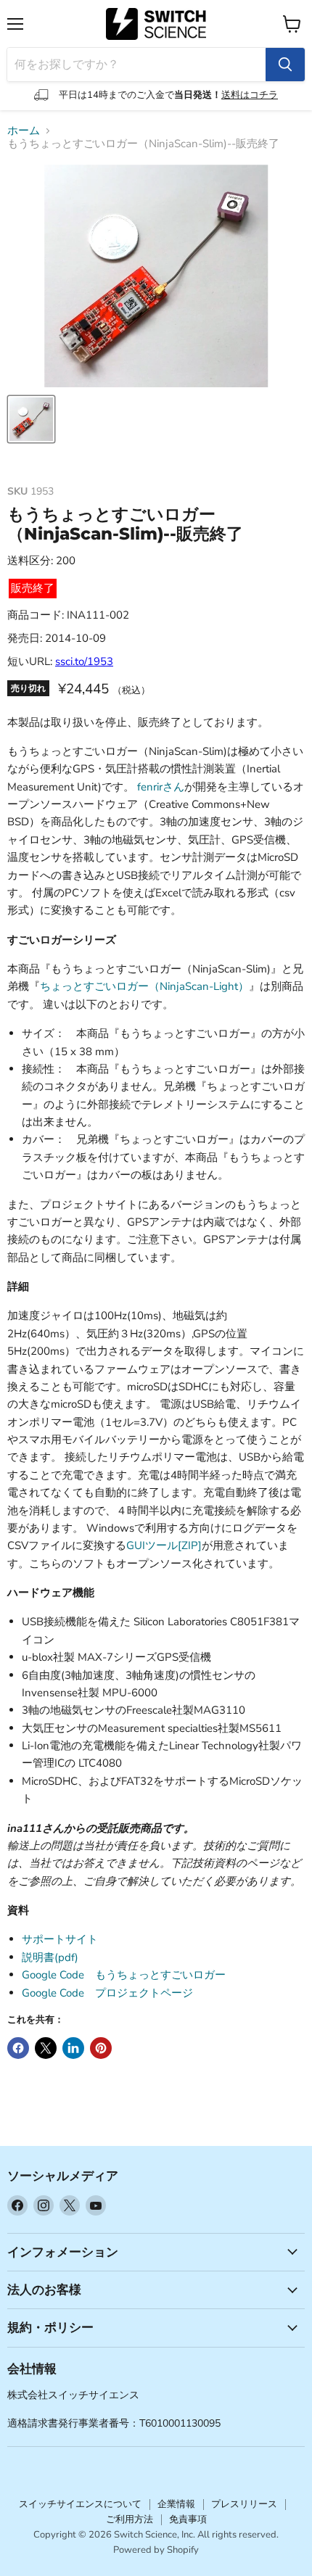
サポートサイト (60, 1939)
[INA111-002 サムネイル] (31, 419)
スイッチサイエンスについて (80, 2504)
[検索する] (285, 65)
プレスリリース (244, 2504)
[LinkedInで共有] (73, 2048)
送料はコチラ (250, 95)
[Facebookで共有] (18, 2048)
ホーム (24, 131)
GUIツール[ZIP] (164, 1545)
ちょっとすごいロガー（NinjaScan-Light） (144, 986)
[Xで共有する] (46, 2048)
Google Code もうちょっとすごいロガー (124, 1975)
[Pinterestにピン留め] (101, 2048)
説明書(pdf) (50, 1957)
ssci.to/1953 (84, 661)
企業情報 (176, 2504)
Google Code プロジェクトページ (107, 1993)
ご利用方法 (130, 2519)
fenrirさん (161, 787)
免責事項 (188, 2519)
